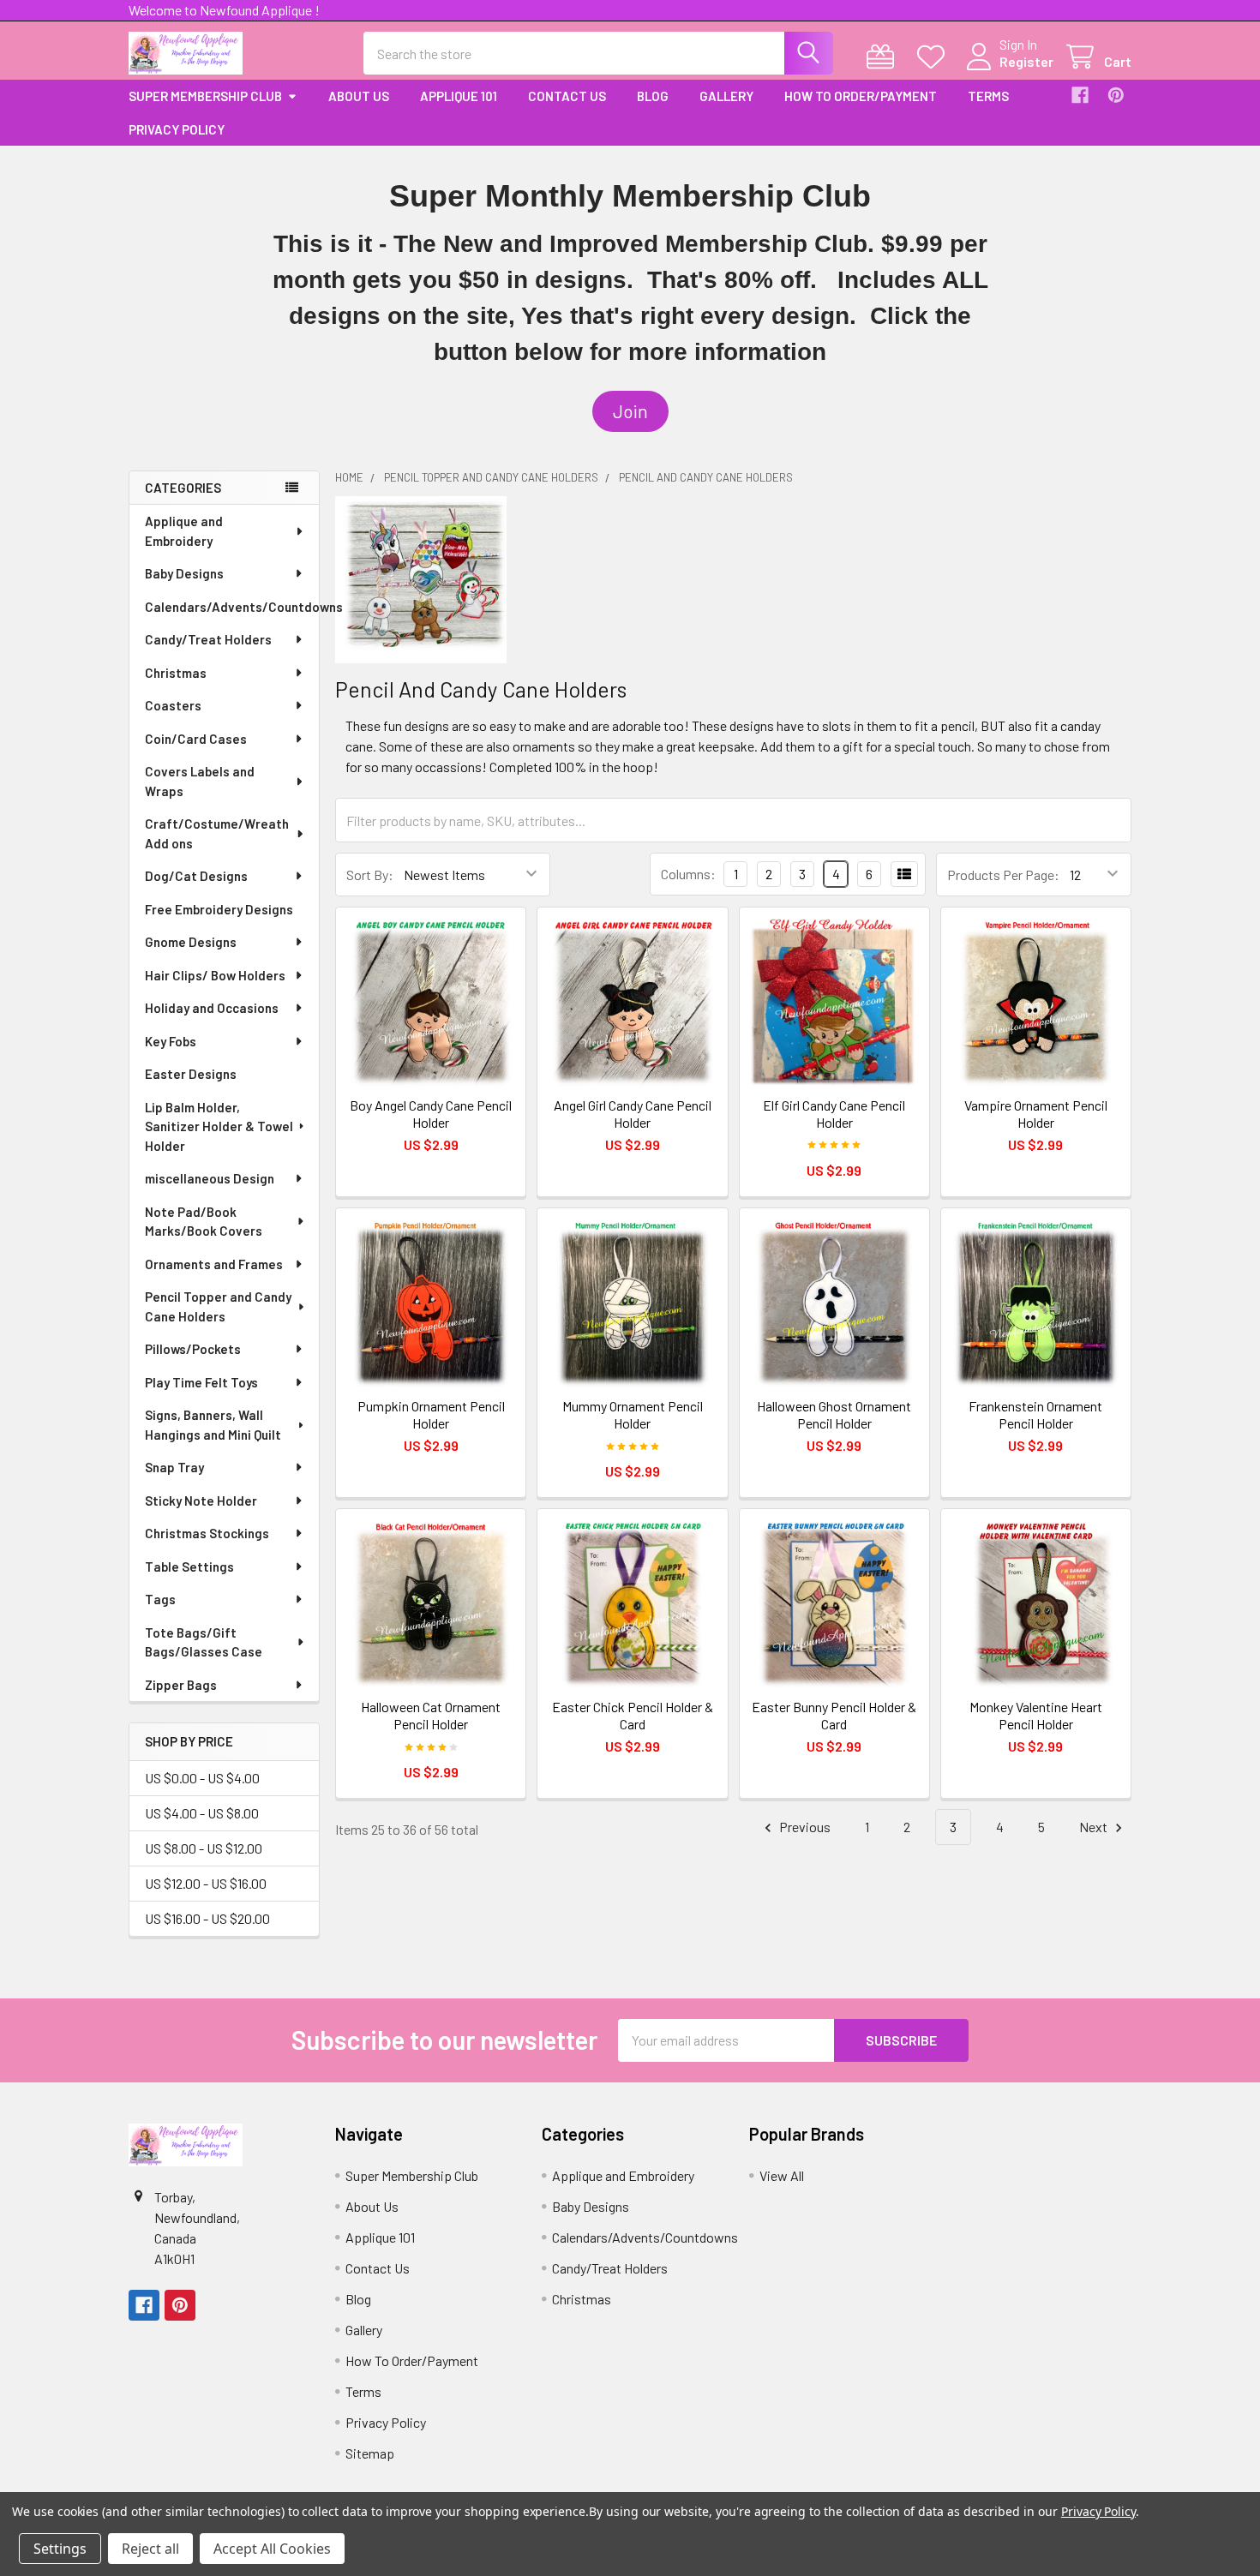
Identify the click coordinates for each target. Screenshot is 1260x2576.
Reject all (150, 2549)
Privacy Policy (177, 129)
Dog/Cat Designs (196, 876)
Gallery (726, 96)
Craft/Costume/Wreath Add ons (217, 833)
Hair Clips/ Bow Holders (215, 975)
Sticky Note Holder (201, 1501)
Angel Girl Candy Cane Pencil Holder (633, 1114)
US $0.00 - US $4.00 (202, 1778)
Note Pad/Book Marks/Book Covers (204, 1222)
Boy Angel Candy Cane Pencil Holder (431, 1114)
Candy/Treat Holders (208, 639)
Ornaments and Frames (214, 1264)
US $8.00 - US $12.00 (204, 1848)
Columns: (688, 874)
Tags (160, 1599)
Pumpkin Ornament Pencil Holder (431, 1414)
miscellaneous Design (210, 1178)
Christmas (176, 673)
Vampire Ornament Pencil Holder (1036, 1114)
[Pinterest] (1116, 95)
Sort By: (370, 875)
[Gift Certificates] (884, 57)
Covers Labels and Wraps (200, 781)
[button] (630, 411)
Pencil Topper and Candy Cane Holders (218, 1306)
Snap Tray (174, 1467)
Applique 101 (459, 96)
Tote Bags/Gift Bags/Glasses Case (204, 1642)
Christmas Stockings (207, 1533)
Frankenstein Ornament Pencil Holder (1035, 1414)
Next (1095, 1827)
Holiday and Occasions (212, 1008)
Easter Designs (191, 1074)
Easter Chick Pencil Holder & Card (633, 1715)
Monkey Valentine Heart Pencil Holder (1036, 1715)
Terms (988, 96)
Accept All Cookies (272, 2549)
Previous (804, 1827)
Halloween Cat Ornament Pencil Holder (431, 1715)
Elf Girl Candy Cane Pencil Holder (834, 1114)
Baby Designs (184, 573)
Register (1026, 61)
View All (782, 2175)
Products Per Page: (1003, 875)
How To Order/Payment (861, 96)
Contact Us (567, 96)
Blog (653, 96)
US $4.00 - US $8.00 (202, 1813)
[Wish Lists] (935, 57)
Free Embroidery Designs (219, 909)
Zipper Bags (181, 1685)
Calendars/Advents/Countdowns (232, 607)
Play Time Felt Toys (201, 1382)
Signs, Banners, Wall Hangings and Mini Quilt (213, 1425)
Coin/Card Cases (196, 739)
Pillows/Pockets (193, 1349)
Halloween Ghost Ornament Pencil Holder (834, 1414)
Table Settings (189, 1567)
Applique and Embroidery (184, 531)
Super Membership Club (205, 96)
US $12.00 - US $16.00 (206, 1883)
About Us (359, 96)
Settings (60, 2549)
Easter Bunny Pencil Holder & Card (834, 1715)
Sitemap (370, 2453)
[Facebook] (1080, 95)
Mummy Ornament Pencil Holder (633, 1414)
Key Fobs (171, 1041)
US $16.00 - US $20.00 (207, 1918)
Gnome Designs (191, 942)
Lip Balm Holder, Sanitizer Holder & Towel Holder (219, 1126)
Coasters (173, 705)
